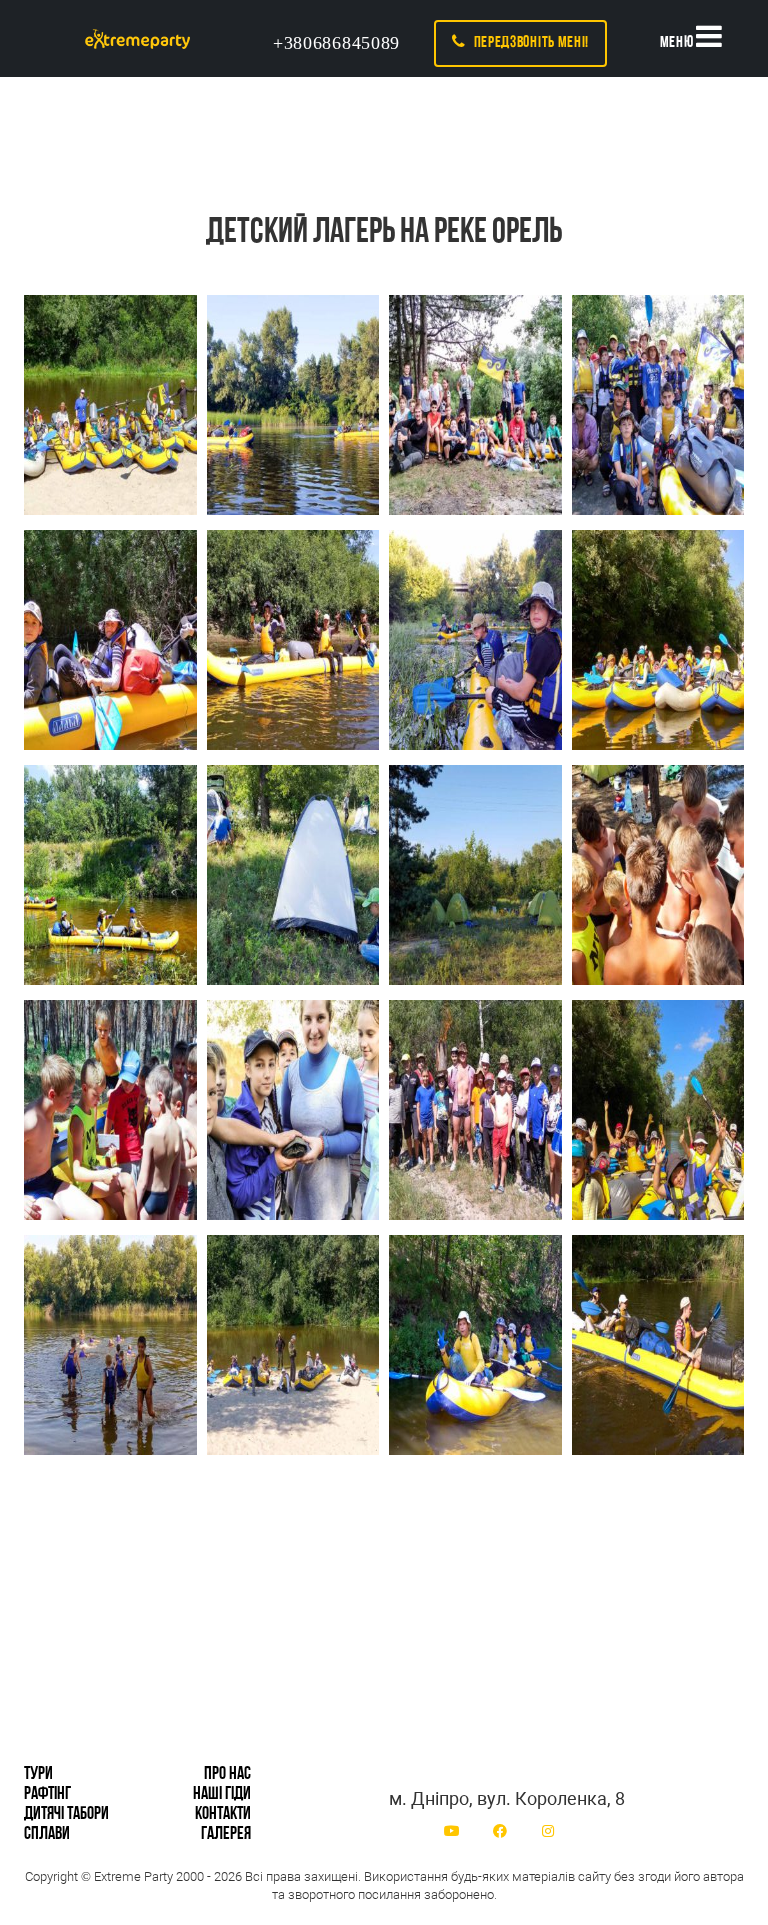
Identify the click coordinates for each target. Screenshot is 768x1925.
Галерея (226, 1835)
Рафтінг (47, 1795)
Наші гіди (222, 1795)
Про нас (227, 1775)
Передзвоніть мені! (528, 43)
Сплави (47, 1835)
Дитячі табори (66, 1815)
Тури (38, 1775)
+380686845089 (336, 43)
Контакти (223, 1815)
